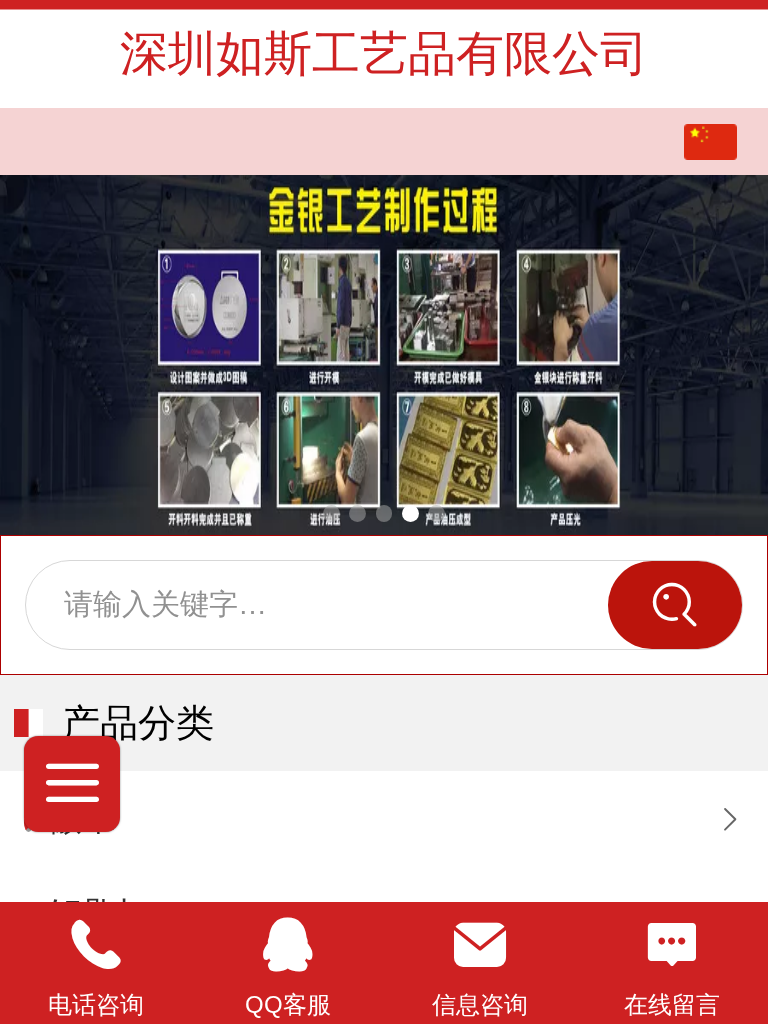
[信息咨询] (480, 945)
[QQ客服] (288, 945)
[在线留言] (672, 945)
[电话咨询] (96, 945)
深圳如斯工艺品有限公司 (384, 53)
